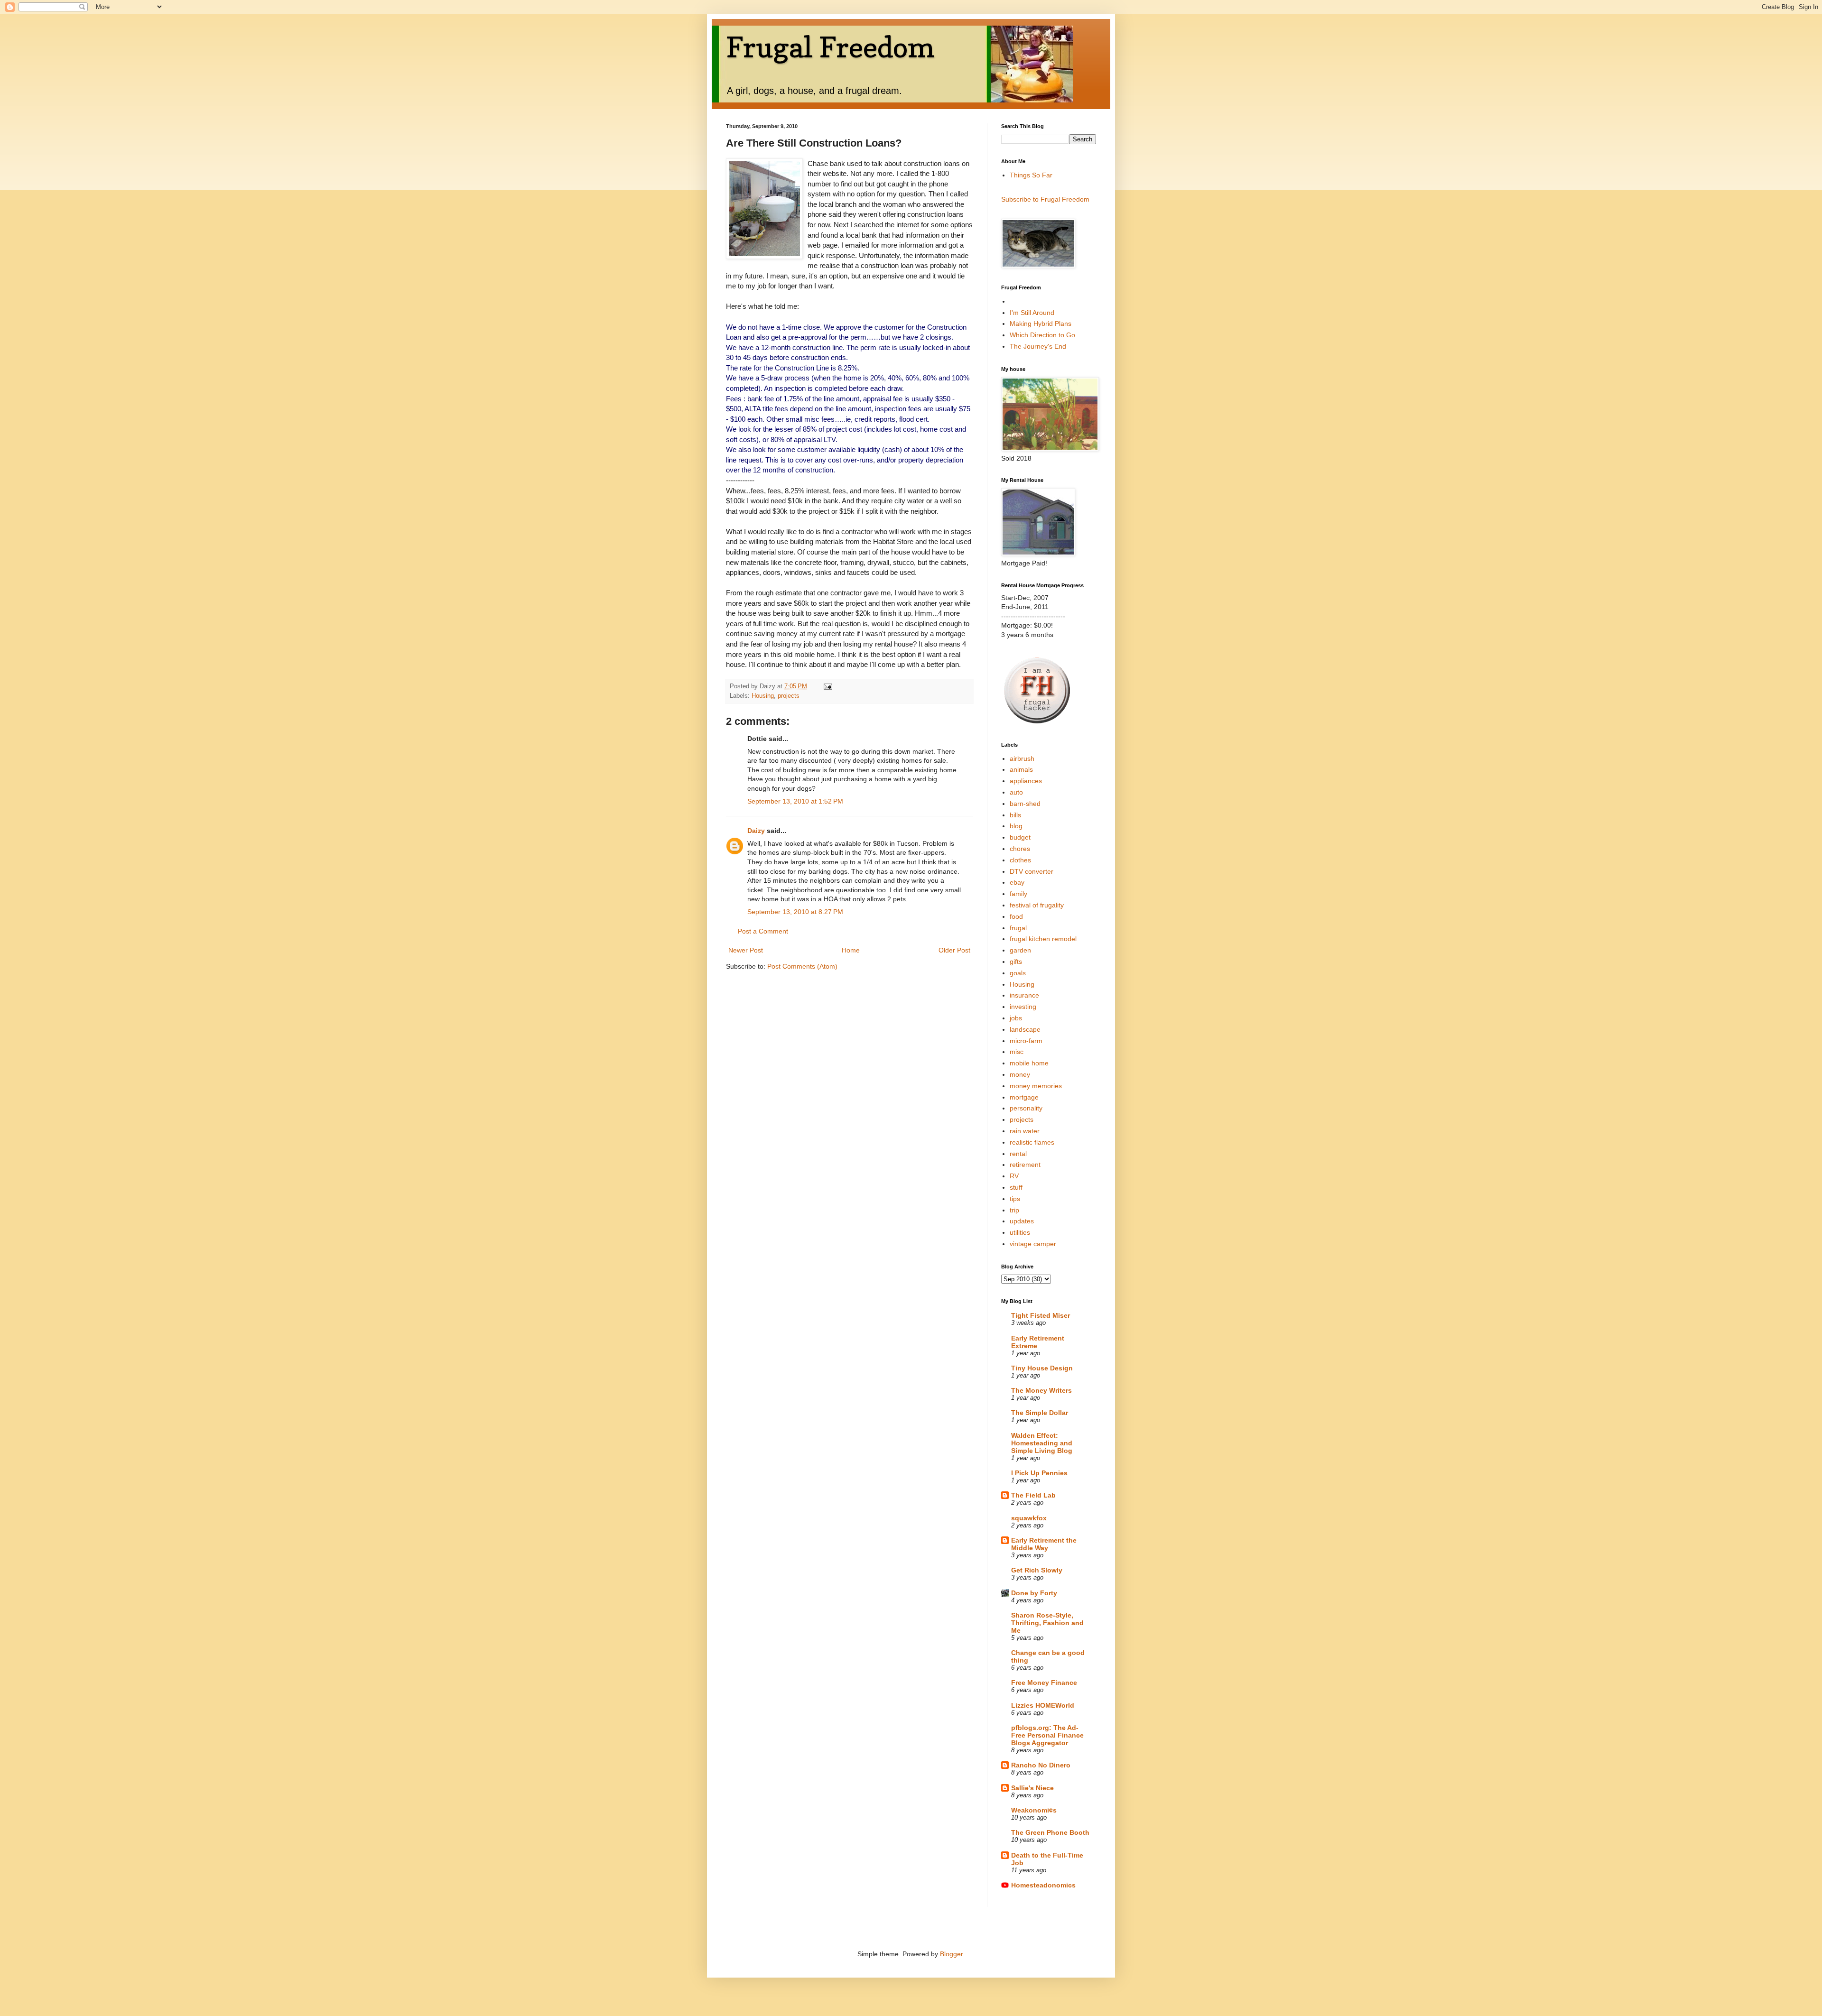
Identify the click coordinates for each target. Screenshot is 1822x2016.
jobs (1016, 1018)
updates (1022, 1221)
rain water (1025, 1131)
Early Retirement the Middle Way (1044, 1544)
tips (1015, 1199)
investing (1023, 1007)
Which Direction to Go (1042, 335)
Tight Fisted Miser (1041, 1315)
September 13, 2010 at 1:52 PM (795, 801)
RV (1014, 1176)
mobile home (1029, 1063)
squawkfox (1029, 1518)
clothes (1020, 860)
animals (1021, 769)
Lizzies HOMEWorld (1043, 1705)
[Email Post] (827, 686)
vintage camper (1033, 1244)
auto (1016, 792)
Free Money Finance (1044, 1683)
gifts (1016, 962)
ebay (1017, 882)
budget (1020, 837)
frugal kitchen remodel (1043, 939)
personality (1026, 1108)
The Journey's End (1038, 346)
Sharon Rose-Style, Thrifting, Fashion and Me (1047, 1623)
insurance (1024, 995)
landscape (1025, 1029)
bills (1015, 815)
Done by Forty (1034, 1593)
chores (1020, 849)
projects (789, 696)
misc (1017, 1052)
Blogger (951, 1954)
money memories (1036, 1086)
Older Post (954, 950)
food (1016, 916)
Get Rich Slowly (1037, 1570)
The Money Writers (1041, 1390)
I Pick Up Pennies (1039, 1473)
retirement (1025, 1165)
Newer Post (746, 950)
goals (1018, 973)
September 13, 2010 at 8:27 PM (795, 912)
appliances (1026, 781)
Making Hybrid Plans (1041, 324)
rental (1018, 1154)
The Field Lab (1033, 1495)
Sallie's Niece (1032, 1788)
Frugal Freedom (830, 47)
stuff (1016, 1187)
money (1020, 1074)
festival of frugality (1037, 905)
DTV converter (1032, 871)
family (1018, 894)
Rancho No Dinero (1041, 1765)
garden (1020, 950)
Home (851, 950)
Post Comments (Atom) (802, 966)
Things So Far (1031, 175)
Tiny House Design (1042, 1368)
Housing (763, 696)
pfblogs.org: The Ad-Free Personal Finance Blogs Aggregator (1047, 1735)
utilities (1020, 1232)
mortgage (1024, 1097)
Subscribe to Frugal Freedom (1045, 199)
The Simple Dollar (1040, 1413)
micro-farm (1026, 1041)
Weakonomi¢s (1034, 1810)
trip (1014, 1210)
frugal (1018, 928)
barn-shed (1025, 804)
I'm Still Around (1032, 313)
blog (1016, 826)
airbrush (1022, 758)
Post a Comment (763, 931)
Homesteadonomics (1043, 1885)
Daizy (756, 831)
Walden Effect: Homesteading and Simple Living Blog (1042, 1443)
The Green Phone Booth (1050, 1832)
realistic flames (1032, 1142)
